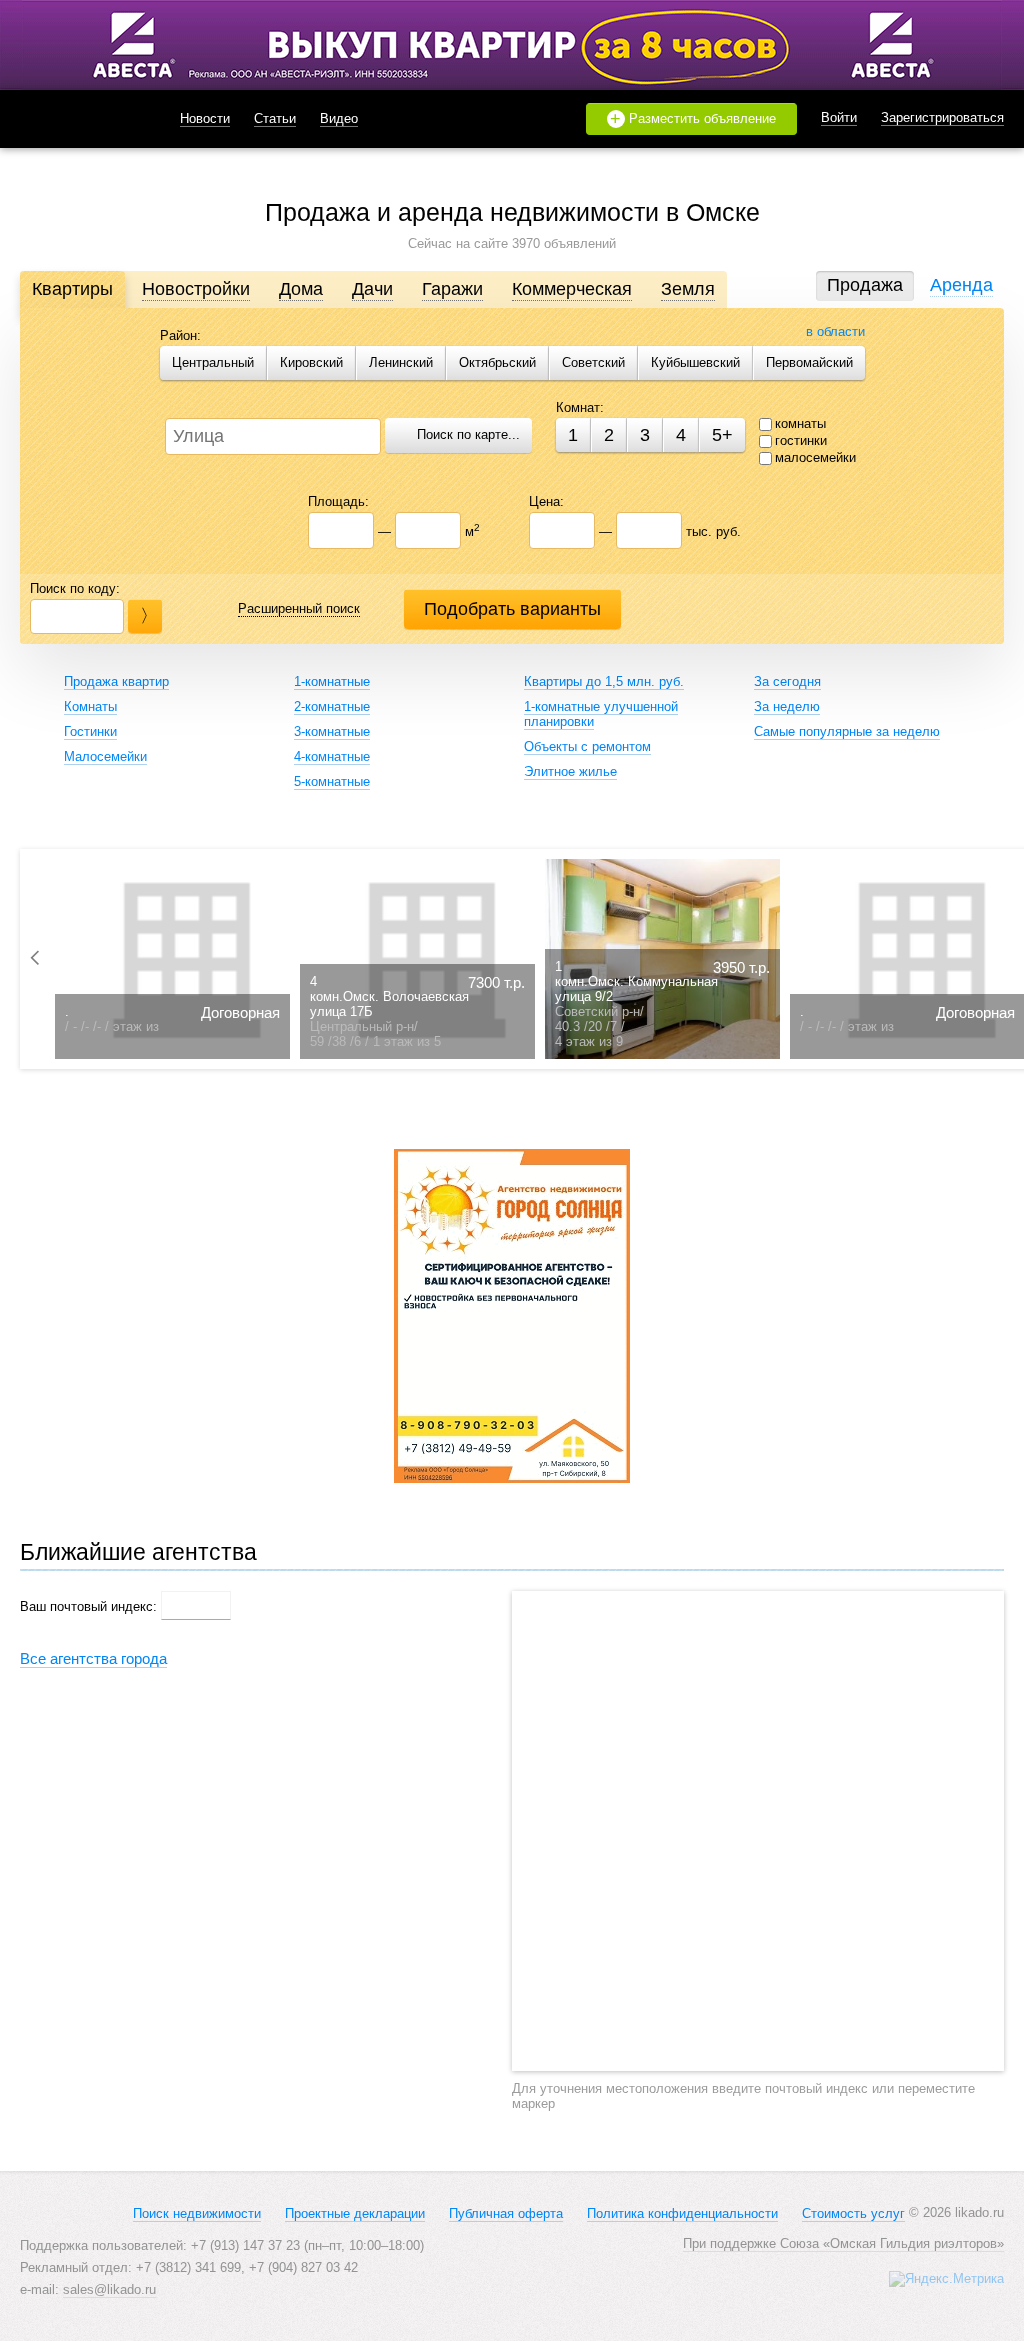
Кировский (311, 362)
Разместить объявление (693, 119)
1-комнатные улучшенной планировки (601, 714)
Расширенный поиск (299, 608)
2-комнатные (332, 706)
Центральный (213, 362)
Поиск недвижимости (197, 2213)
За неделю (787, 706)
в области (835, 331)
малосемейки (815, 457)
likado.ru (75, 119)
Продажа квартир (116, 681)
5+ (722, 435)
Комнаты (90, 706)
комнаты (800, 423)
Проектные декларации (355, 2213)
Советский (593, 362)
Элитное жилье (570, 771)
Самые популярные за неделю (847, 731)
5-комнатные (332, 781)
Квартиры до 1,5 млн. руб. (604, 681)
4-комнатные (332, 756)
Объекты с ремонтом (587, 746)
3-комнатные (332, 731)
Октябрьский (497, 362)
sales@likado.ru (109, 2289)
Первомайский (809, 362)
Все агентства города (93, 1658)
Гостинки (90, 731)
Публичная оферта (506, 2213)
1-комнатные (332, 681)
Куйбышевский (695, 362)
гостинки (801, 440)
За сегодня (787, 681)
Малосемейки (105, 756)
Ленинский (401, 362)
